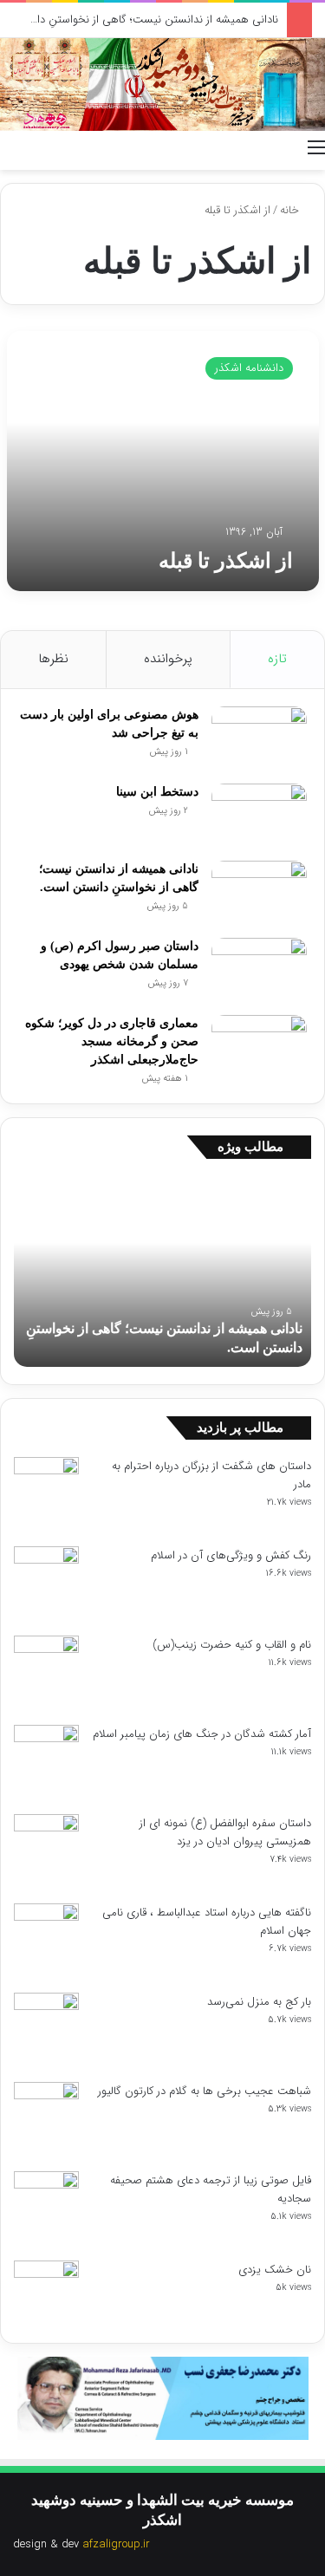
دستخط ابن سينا (157, 792)
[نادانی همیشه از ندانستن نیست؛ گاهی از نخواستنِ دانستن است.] (259, 893)
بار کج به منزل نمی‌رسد (259, 2002)
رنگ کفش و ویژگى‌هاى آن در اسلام (231, 1555)
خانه (291, 210)
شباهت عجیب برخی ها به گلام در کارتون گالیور (205, 2091)
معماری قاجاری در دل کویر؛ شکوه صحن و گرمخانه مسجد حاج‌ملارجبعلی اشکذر (112, 1041)
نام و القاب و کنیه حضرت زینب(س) (232, 1645)
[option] (162, 1272)
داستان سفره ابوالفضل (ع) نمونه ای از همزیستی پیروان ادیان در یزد (225, 1832)
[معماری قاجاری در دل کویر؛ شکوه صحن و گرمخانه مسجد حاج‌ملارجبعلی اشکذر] (259, 1047)
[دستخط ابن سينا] (259, 816)
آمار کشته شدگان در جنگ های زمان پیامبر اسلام (202, 1734)
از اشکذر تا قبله (226, 561)
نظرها (53, 659)
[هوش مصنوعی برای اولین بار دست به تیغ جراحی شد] (259, 739)
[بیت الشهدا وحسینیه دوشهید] (162, 85)
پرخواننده (168, 659)
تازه (277, 659)
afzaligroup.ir (116, 2544)
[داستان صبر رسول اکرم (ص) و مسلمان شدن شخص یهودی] (259, 970)
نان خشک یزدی (275, 2270)
